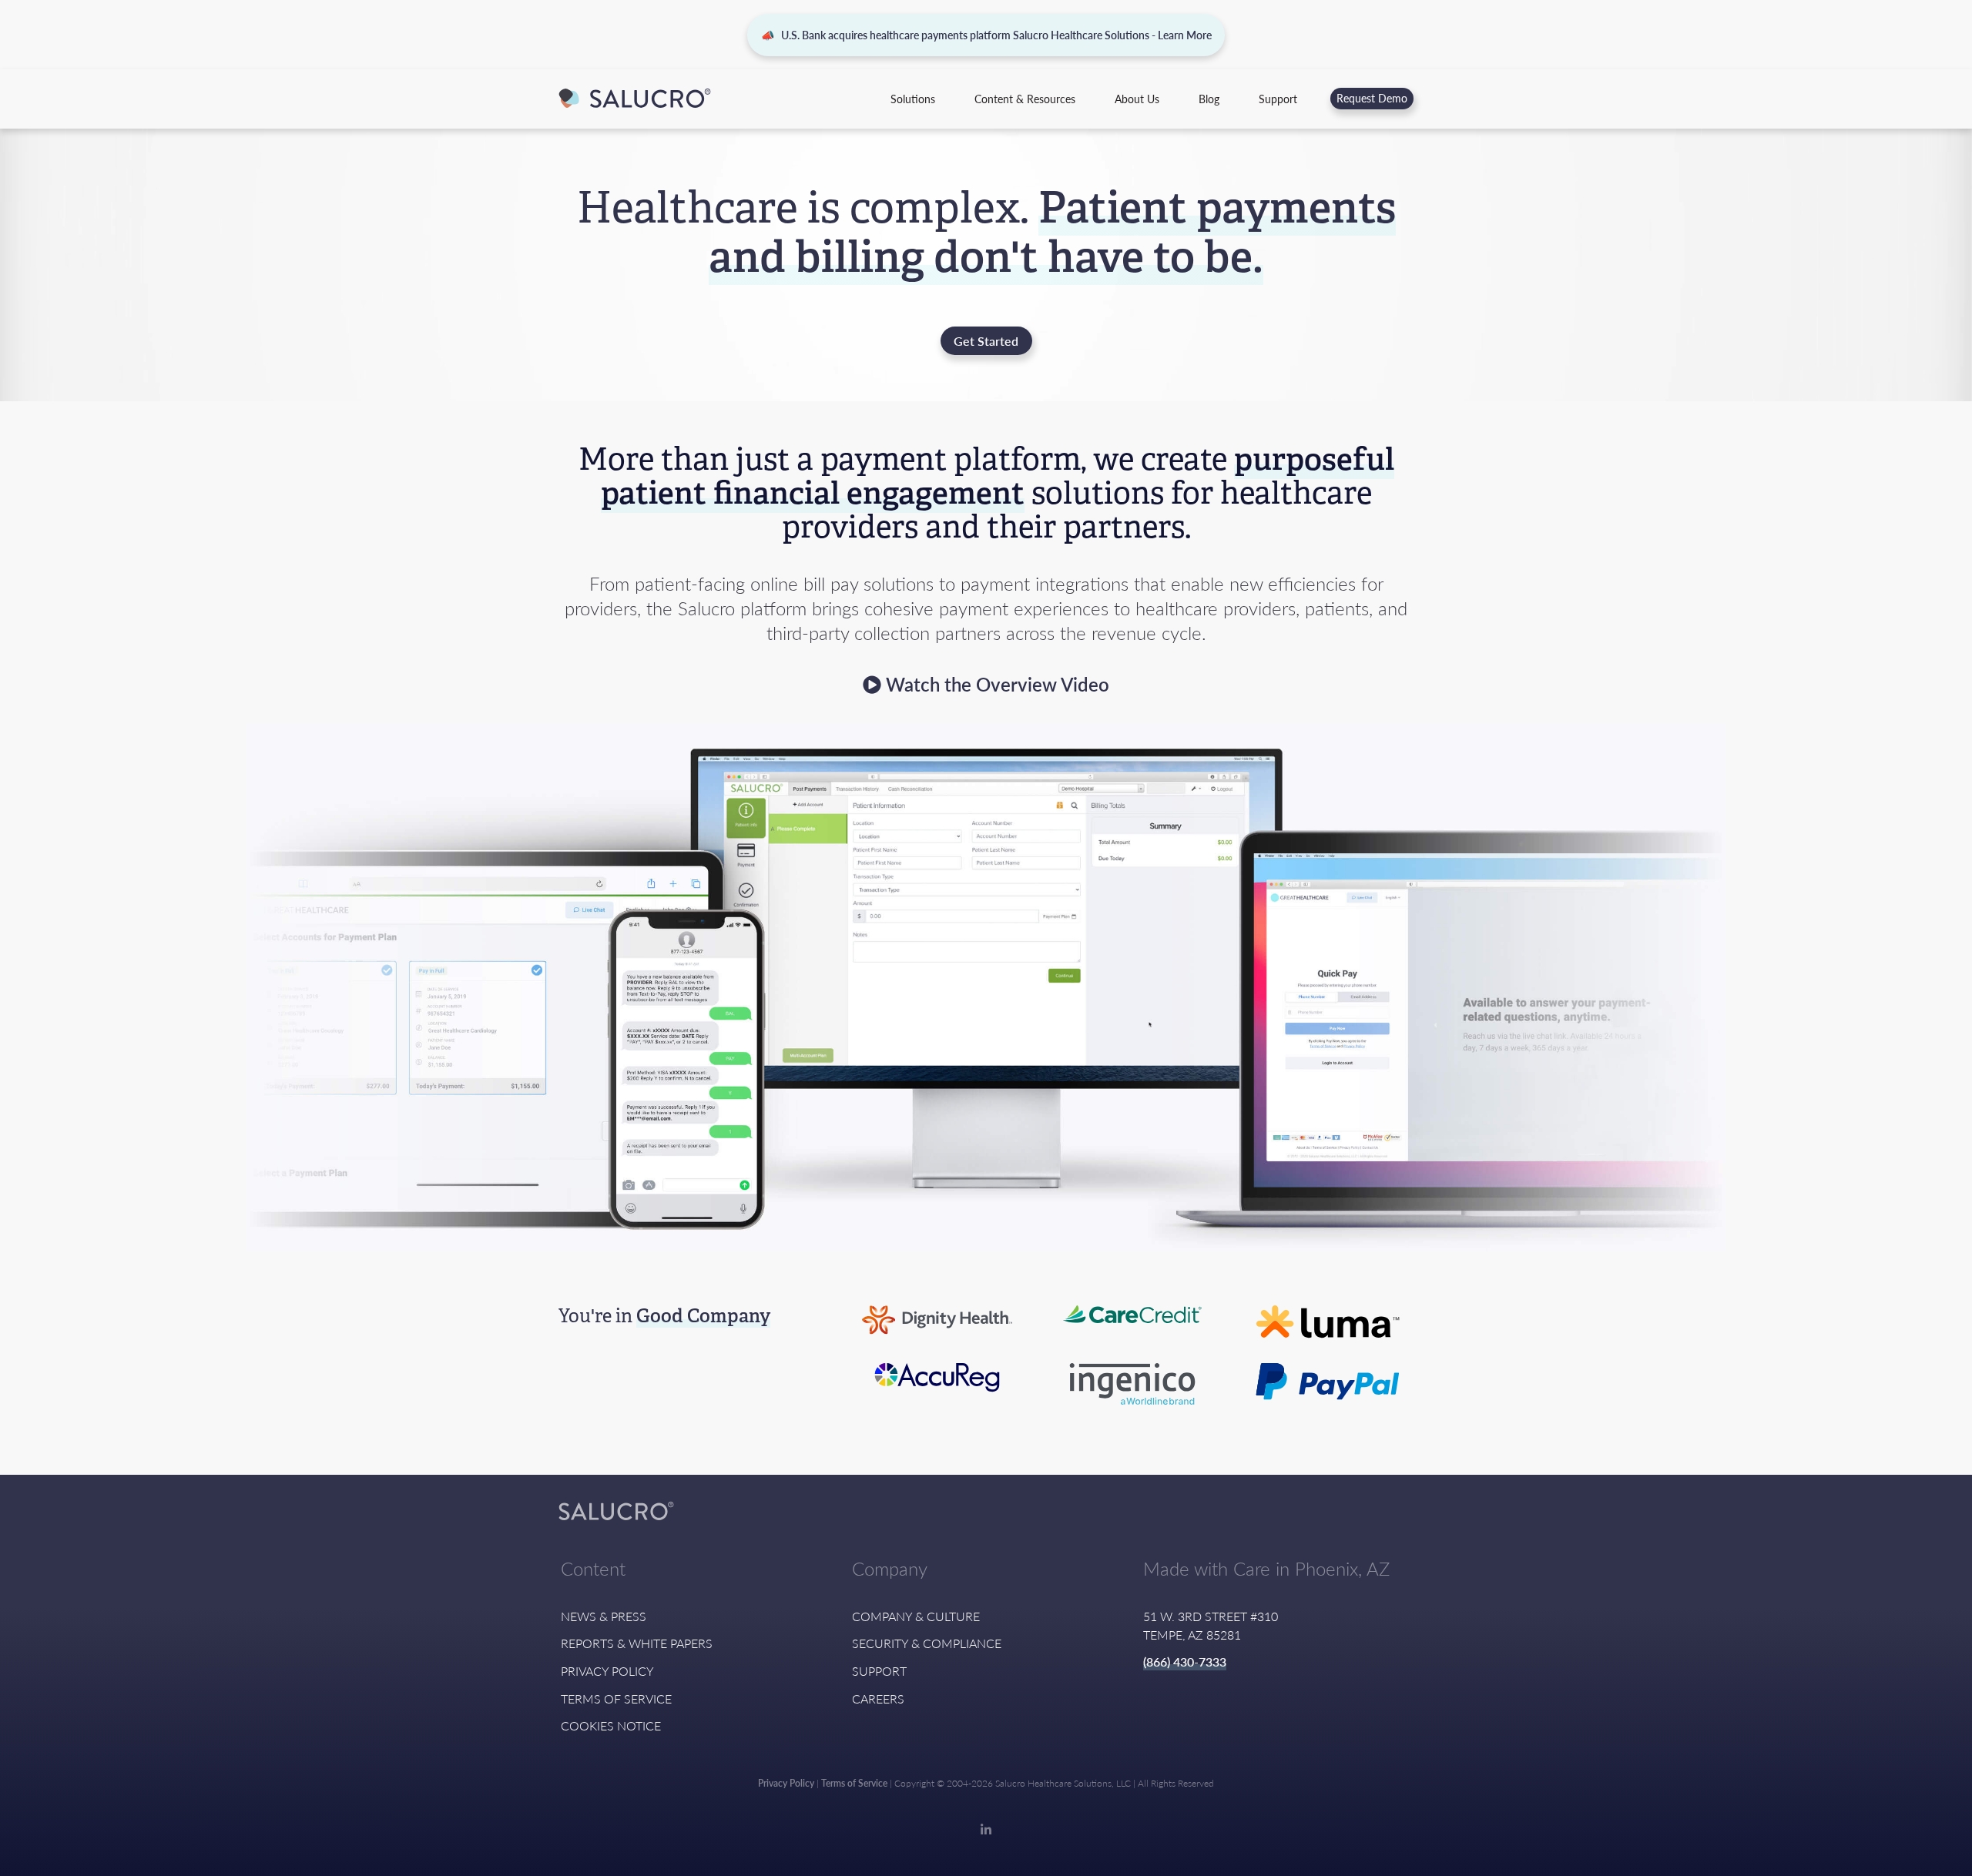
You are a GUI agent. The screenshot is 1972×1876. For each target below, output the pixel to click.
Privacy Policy (607, 1671)
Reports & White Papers (637, 1643)
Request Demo (1372, 98)
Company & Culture (916, 1616)
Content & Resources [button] (1025, 99)
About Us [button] (1137, 99)
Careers (878, 1698)
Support (1278, 99)
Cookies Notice (611, 1725)
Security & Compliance (927, 1643)
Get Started (986, 341)
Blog (1209, 99)
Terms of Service (616, 1698)
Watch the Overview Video (995, 684)
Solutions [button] (913, 99)
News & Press (604, 1616)
